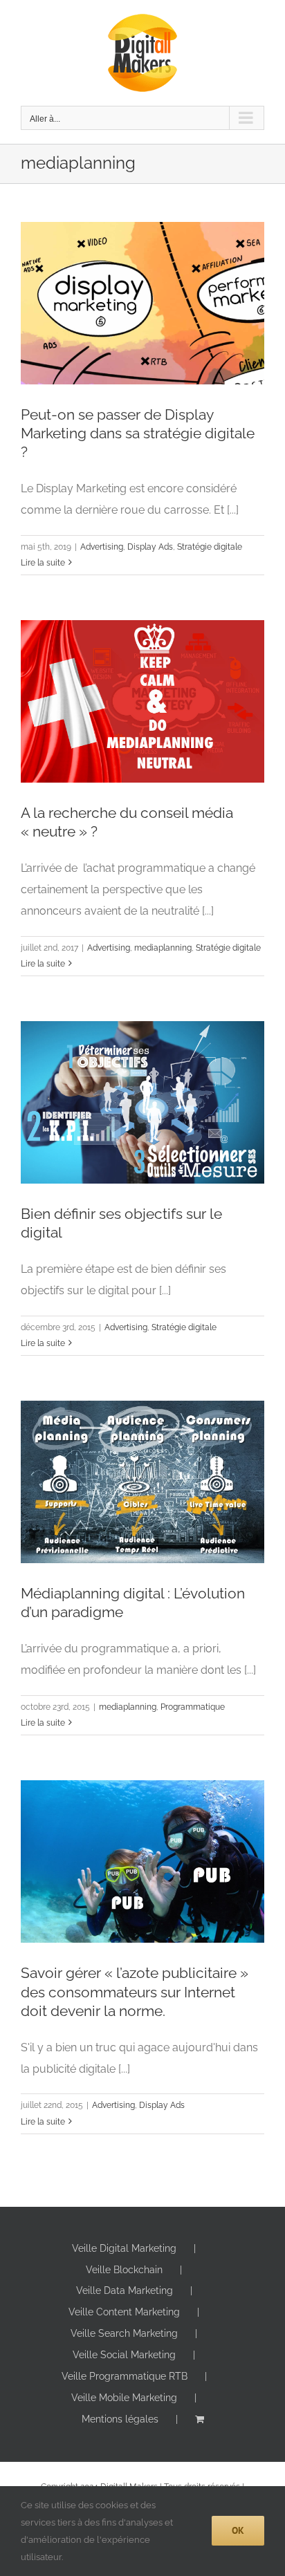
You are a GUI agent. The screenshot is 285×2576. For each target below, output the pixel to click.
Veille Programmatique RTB (125, 2376)
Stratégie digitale (210, 547)
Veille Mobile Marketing (124, 2398)
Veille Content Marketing (124, 2312)
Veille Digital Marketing (124, 2248)
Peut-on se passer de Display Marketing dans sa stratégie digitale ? (138, 433)
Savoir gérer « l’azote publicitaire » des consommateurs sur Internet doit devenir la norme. (135, 1991)
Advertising (102, 547)
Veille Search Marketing (124, 2333)
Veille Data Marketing (125, 2290)
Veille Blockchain (124, 2270)
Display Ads (150, 547)
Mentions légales (120, 2419)
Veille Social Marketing (124, 2355)
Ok (238, 2530)
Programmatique (193, 1707)
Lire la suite (43, 563)
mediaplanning (163, 948)
